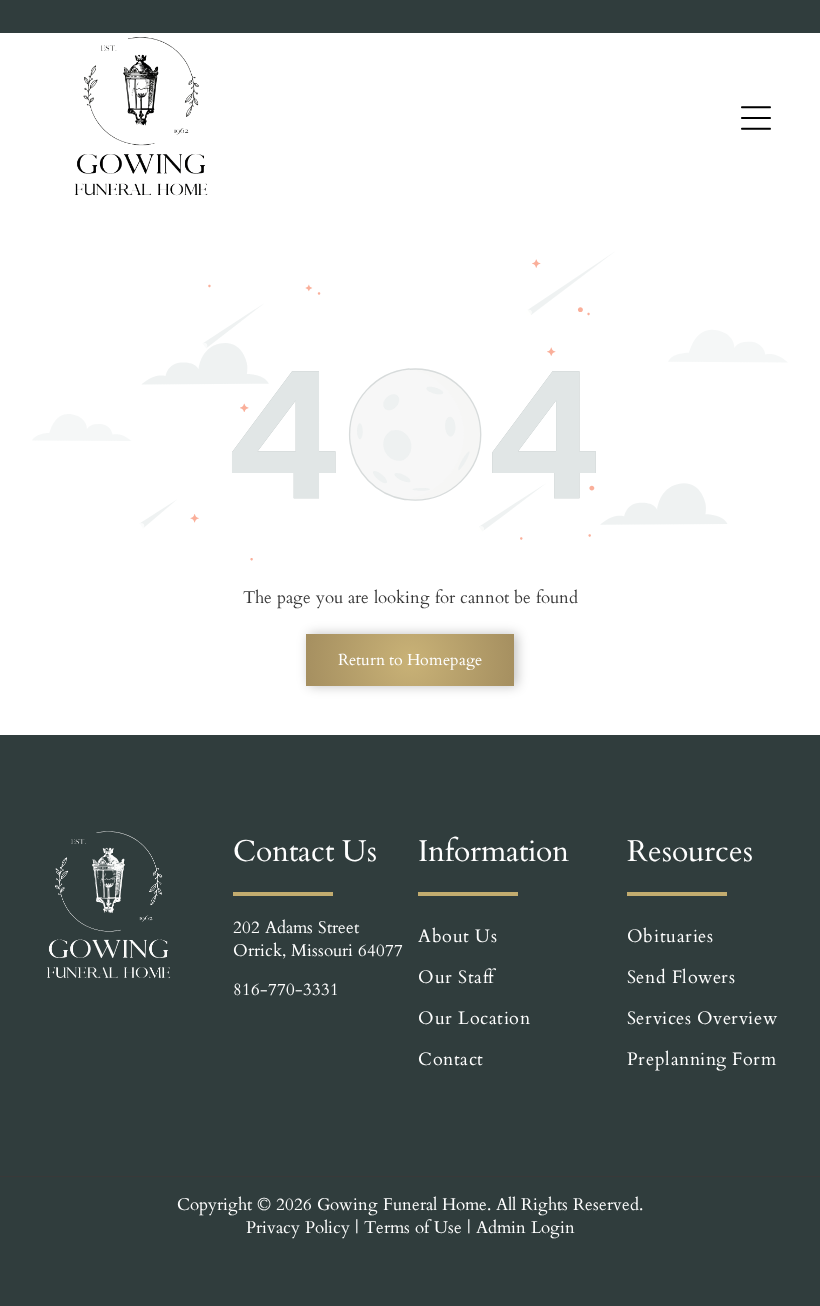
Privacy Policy (298, 1227)
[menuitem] (510, 936)
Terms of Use (413, 1227)
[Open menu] (756, 118)
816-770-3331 (286, 989)
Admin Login (525, 1227)
